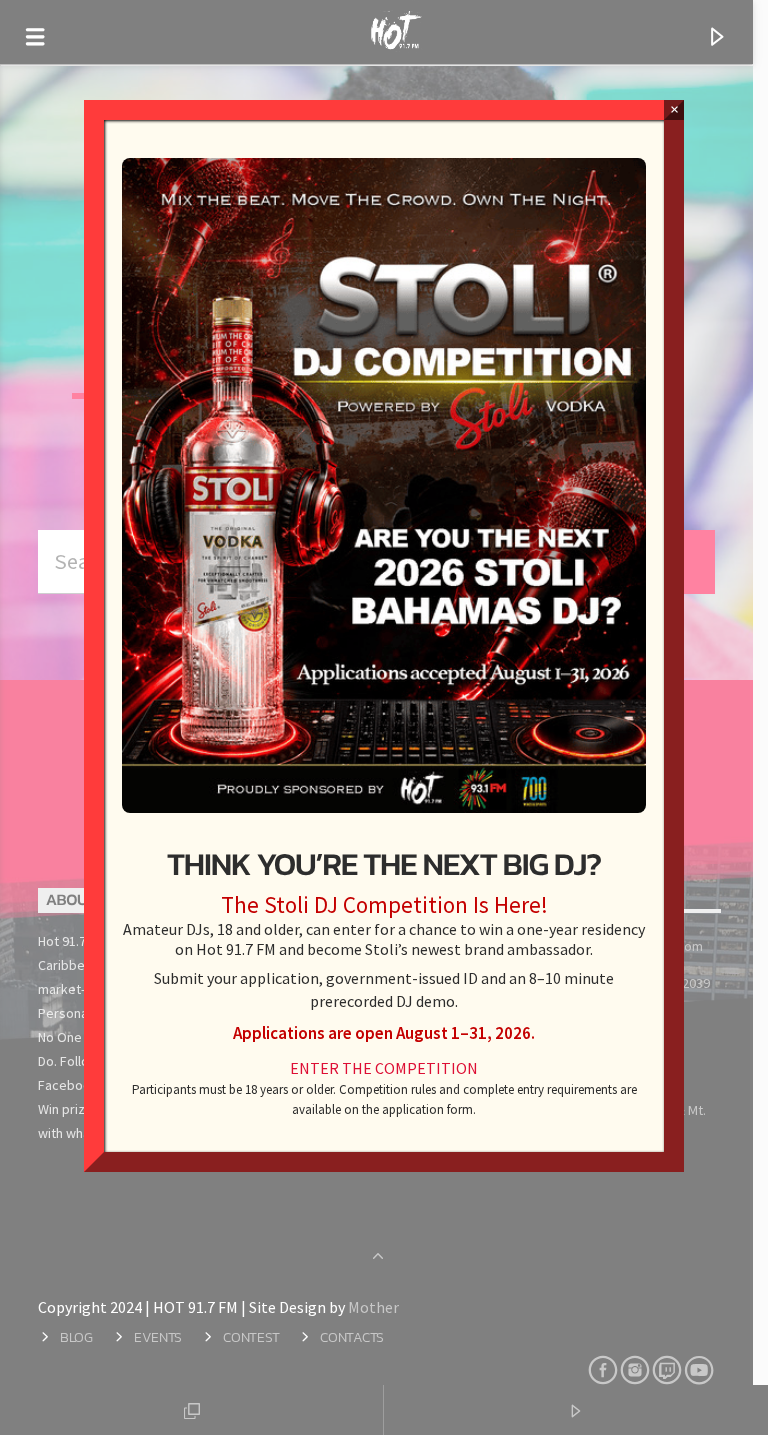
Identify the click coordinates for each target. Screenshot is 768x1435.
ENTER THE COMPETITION (384, 1068)
